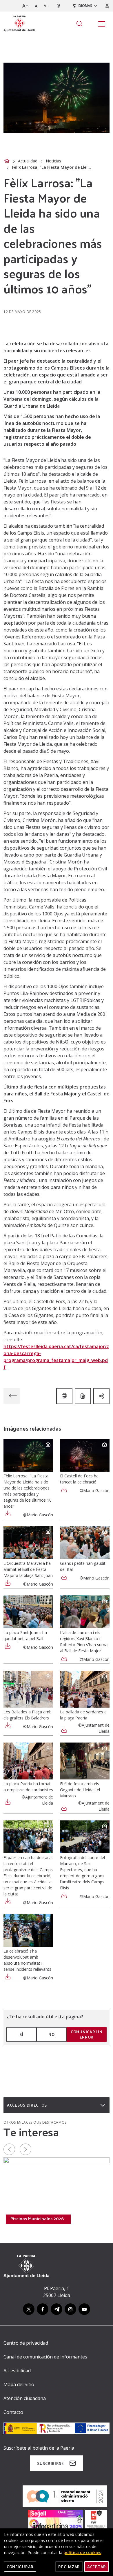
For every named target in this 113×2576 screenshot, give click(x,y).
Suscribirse (51, 2463)
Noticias (53, 161)
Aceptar (97, 2567)
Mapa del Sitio (19, 2384)
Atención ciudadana (25, 2398)
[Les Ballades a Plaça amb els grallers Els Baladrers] (28, 1689)
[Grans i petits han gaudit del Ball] (85, 1543)
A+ (25, 6)
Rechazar (69, 2567)
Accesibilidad (17, 2371)
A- (46, 6)
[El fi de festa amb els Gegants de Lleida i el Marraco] (85, 1761)
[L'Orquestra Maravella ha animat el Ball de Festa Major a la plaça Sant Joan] (28, 1543)
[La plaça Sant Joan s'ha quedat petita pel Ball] (28, 1612)
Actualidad (28, 161)
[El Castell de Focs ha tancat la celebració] (85, 1455)
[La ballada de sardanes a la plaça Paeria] (85, 1689)
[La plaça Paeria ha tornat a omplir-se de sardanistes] (28, 1761)
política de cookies (82, 2552)
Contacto (13, 2412)
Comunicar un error (86, 2034)
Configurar (20, 2567)
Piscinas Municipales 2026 (37, 2219)
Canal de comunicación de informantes (45, 2357)
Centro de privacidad (26, 2343)
